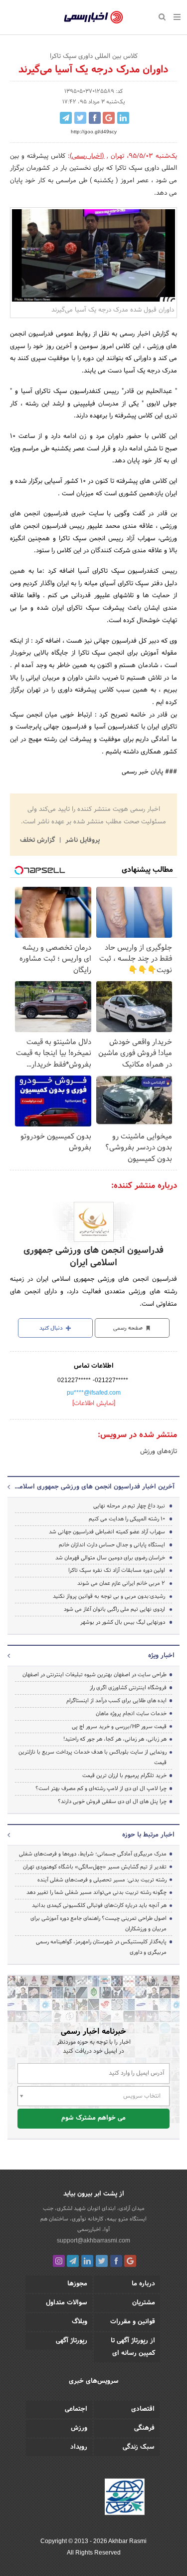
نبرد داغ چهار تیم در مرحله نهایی (129, 1506)
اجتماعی (76, 2409)
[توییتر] (102, 2261)
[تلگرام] (73, 2261)
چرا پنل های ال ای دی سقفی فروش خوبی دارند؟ (112, 1802)
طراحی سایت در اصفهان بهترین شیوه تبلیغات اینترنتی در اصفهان (94, 1675)
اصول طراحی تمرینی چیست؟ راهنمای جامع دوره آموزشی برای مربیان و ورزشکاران (98, 1924)
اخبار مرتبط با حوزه (148, 1835)
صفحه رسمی (129, 1328)
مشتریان (144, 2303)
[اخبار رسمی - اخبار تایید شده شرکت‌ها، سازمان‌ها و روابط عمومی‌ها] (93, 17)
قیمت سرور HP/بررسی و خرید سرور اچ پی (119, 1727)
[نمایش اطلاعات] (94, 1404)
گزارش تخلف (38, 840)
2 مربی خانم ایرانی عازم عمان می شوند (121, 1583)
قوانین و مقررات (133, 2322)
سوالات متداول (67, 2303)
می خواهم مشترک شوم (93, 2118)
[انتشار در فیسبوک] (95, 118)
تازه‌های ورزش (159, 1452)
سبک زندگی (139, 2447)
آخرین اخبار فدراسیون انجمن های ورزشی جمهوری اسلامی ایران (93, 1487)
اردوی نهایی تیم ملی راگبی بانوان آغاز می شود (114, 1609)
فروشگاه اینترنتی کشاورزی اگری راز (128, 1688)
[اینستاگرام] (59, 2261)
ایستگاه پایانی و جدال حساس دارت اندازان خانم (112, 1545)
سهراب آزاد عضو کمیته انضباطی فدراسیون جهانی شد (107, 1532)
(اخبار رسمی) (87, 156)
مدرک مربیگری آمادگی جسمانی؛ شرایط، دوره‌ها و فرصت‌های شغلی (93, 1854)
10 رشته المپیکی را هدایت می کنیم (127, 1519)
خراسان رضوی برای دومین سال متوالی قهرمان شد (110, 1558)
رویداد (79, 2447)
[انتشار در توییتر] (80, 118)
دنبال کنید (52, 1328)
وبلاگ (80, 2322)
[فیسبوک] (116, 2261)
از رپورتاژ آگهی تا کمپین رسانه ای (133, 2347)
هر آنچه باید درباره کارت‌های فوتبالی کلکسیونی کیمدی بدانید (99, 1905)
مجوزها (77, 2284)
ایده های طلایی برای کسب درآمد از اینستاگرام (116, 1701)
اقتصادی (143, 2409)
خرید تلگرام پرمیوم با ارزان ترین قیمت (124, 1776)
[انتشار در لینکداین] (123, 118)
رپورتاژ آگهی (72, 2341)
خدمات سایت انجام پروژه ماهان (131, 1714)
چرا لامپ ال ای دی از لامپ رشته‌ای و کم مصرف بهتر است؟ (101, 1789)
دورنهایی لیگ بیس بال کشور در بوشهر (123, 1622)
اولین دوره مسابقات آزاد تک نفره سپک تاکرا (117, 1570)
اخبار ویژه (161, 1656)
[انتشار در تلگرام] (66, 118)
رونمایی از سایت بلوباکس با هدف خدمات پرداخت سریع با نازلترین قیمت (93, 1757)
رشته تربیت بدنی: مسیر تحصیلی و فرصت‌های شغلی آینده (102, 1880)
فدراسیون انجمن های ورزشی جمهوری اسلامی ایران (93, 1257)
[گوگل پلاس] (130, 2261)
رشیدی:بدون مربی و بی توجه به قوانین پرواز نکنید (109, 1596)
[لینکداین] (87, 2261)
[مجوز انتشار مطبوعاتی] (125, 2499)
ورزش (79, 2428)
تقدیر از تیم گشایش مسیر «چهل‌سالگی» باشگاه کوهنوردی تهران (95, 1867)
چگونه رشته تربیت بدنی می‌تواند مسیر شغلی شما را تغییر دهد (96, 1892)
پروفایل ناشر (82, 840)
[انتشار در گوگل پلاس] (109, 118)
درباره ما (143, 2284)
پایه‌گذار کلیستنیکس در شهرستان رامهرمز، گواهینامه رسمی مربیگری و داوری (101, 1947)
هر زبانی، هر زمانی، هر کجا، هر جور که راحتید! (115, 1739)
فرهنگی (144, 2428)
